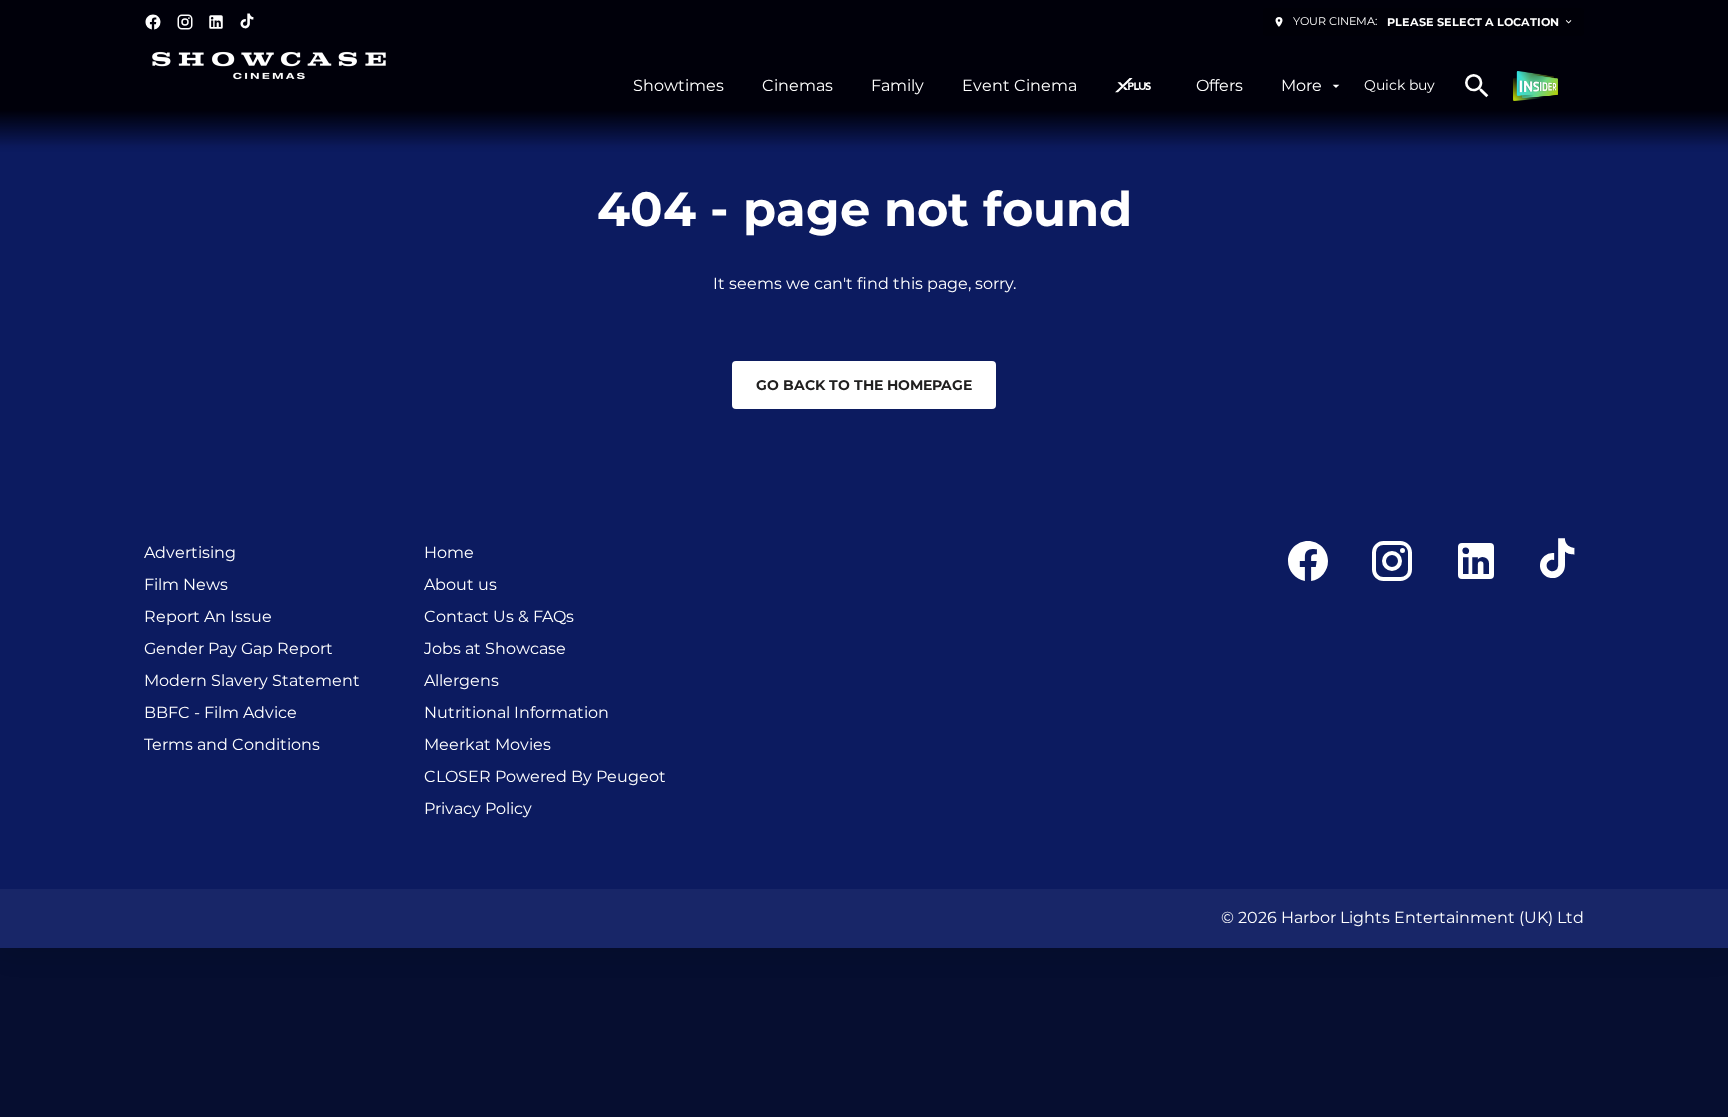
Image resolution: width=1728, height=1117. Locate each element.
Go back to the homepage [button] (864, 385)
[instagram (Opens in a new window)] (185, 22)
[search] (1477, 86)
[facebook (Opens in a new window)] (153, 22)
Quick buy (1399, 85)
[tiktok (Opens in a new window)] (248, 22)
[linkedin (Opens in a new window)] (216, 22)
